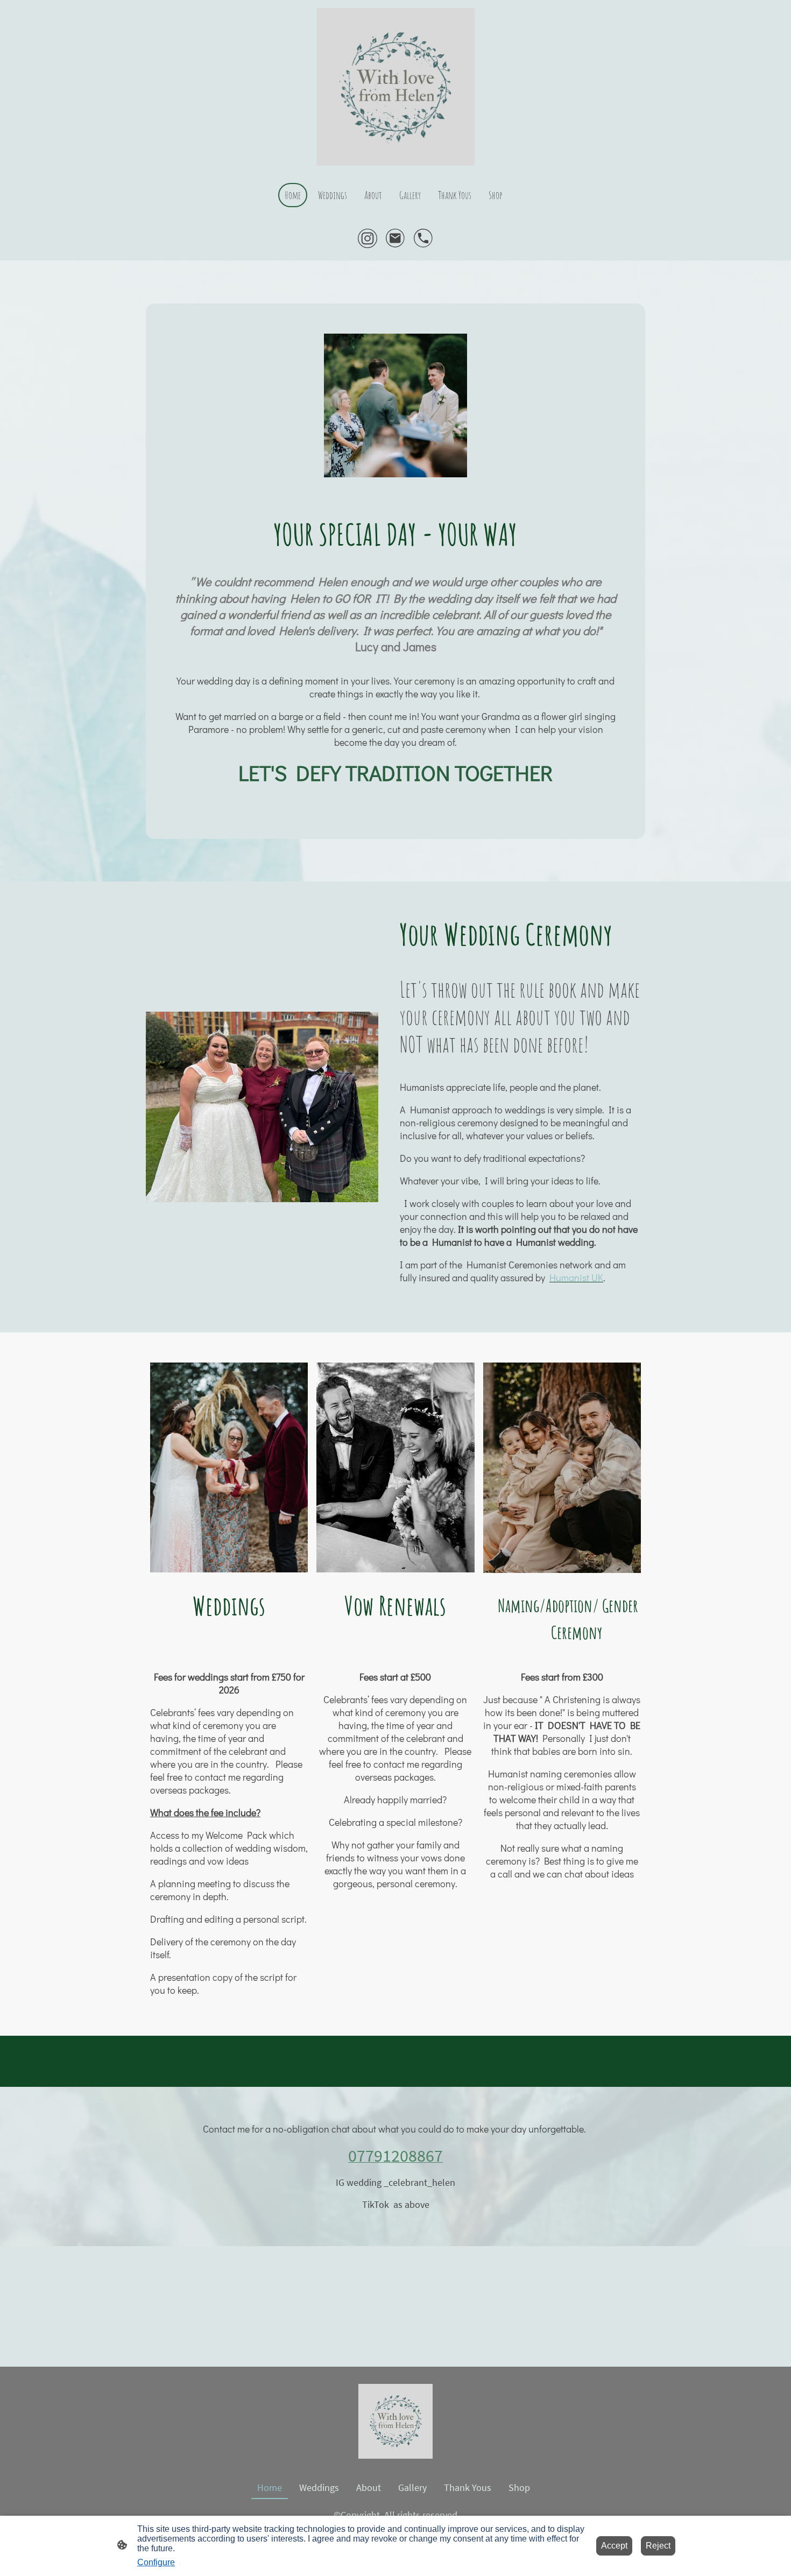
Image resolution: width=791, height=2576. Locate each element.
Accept (614, 2546)
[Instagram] (368, 238)
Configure (156, 2562)
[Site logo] (395, 87)
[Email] (395, 238)
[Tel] (423, 238)
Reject (658, 2546)
